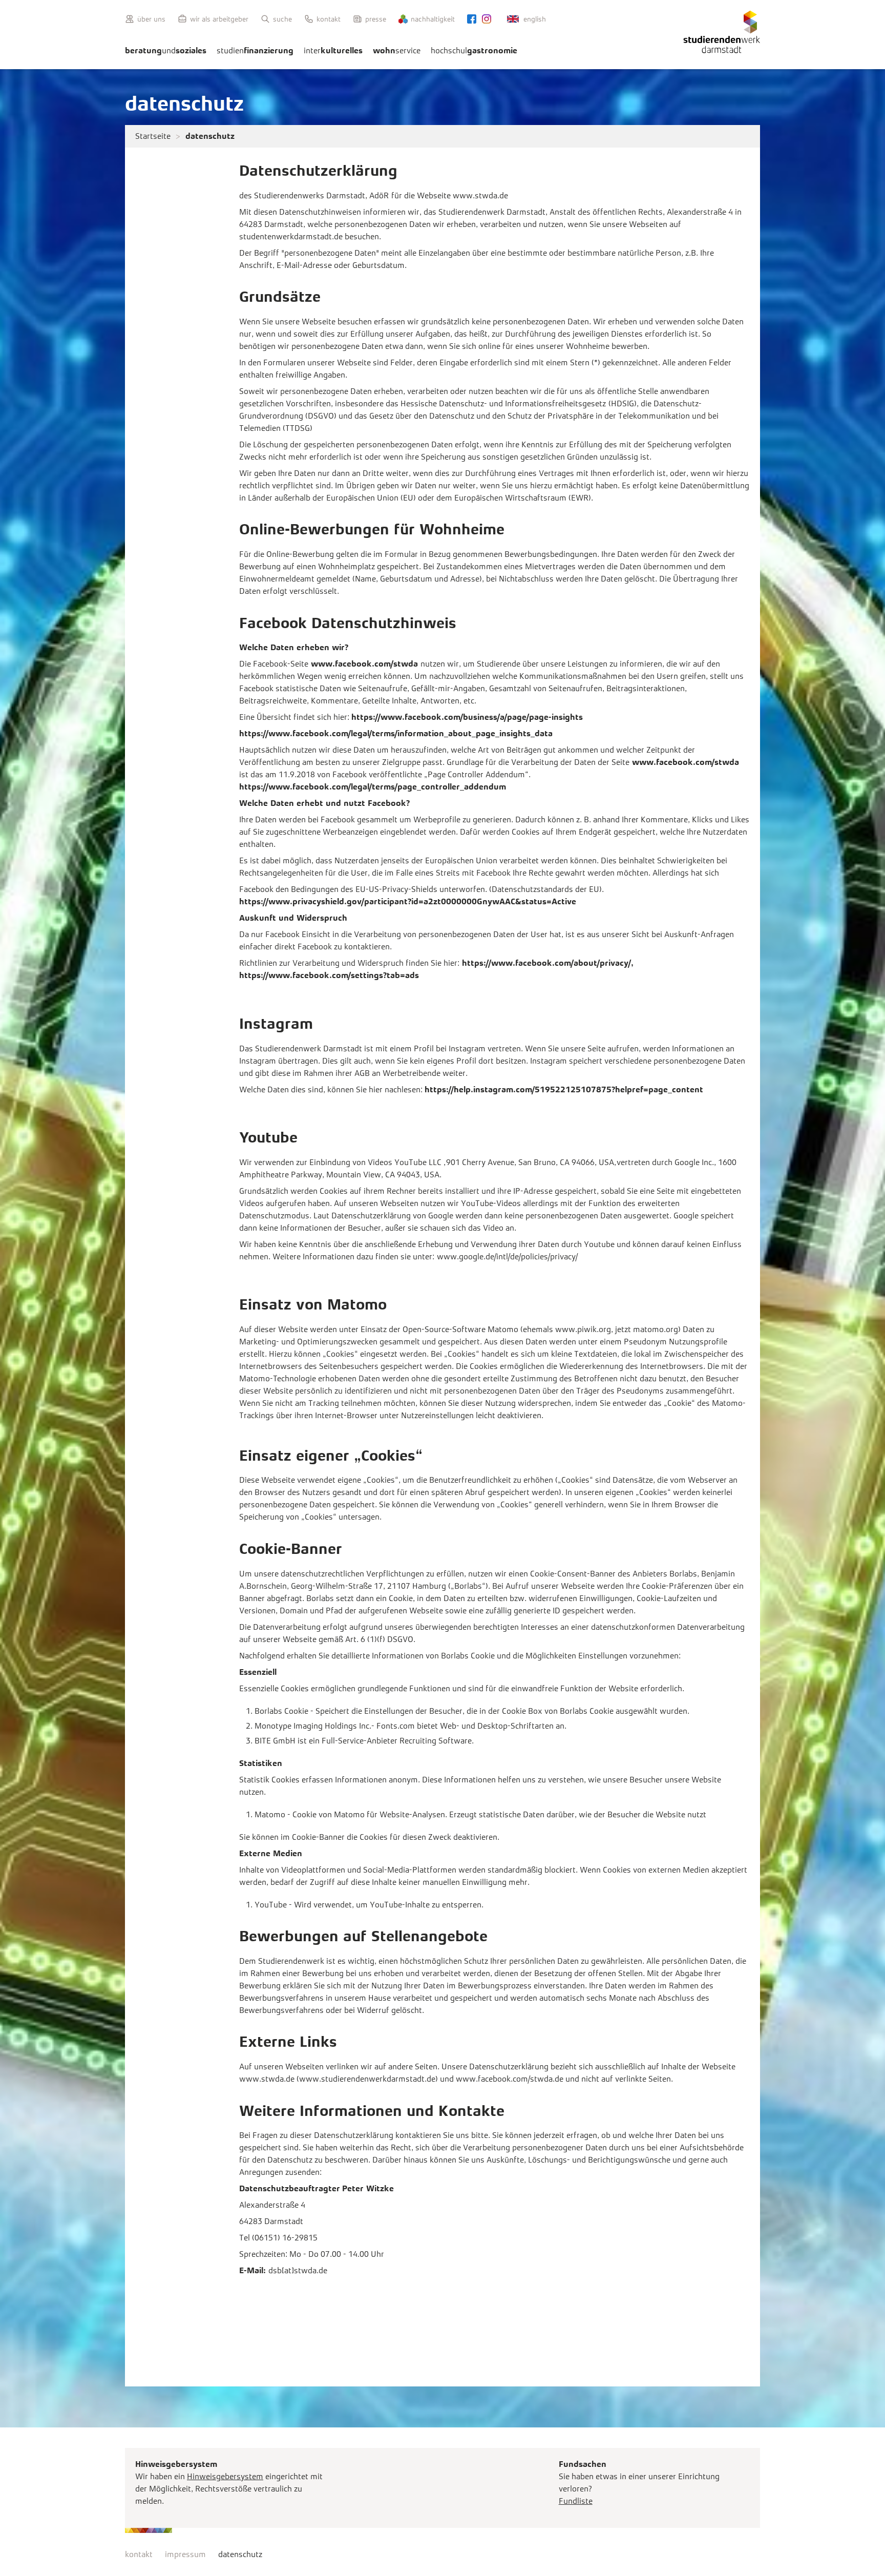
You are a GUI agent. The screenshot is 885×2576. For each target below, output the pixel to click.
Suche (282, 19)
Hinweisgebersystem (225, 2476)
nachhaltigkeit (433, 19)
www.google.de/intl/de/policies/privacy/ (507, 1256)
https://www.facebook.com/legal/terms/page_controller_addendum (373, 787)
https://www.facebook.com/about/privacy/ (546, 963)
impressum (185, 2554)
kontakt (139, 2554)
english (535, 19)
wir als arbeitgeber (219, 19)
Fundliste (576, 2501)
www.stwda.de (480, 195)
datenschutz (240, 2554)
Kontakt (329, 19)
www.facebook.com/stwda (364, 664)
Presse (376, 19)
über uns (151, 19)
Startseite (153, 136)
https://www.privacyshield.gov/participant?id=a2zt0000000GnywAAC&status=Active (408, 901)
